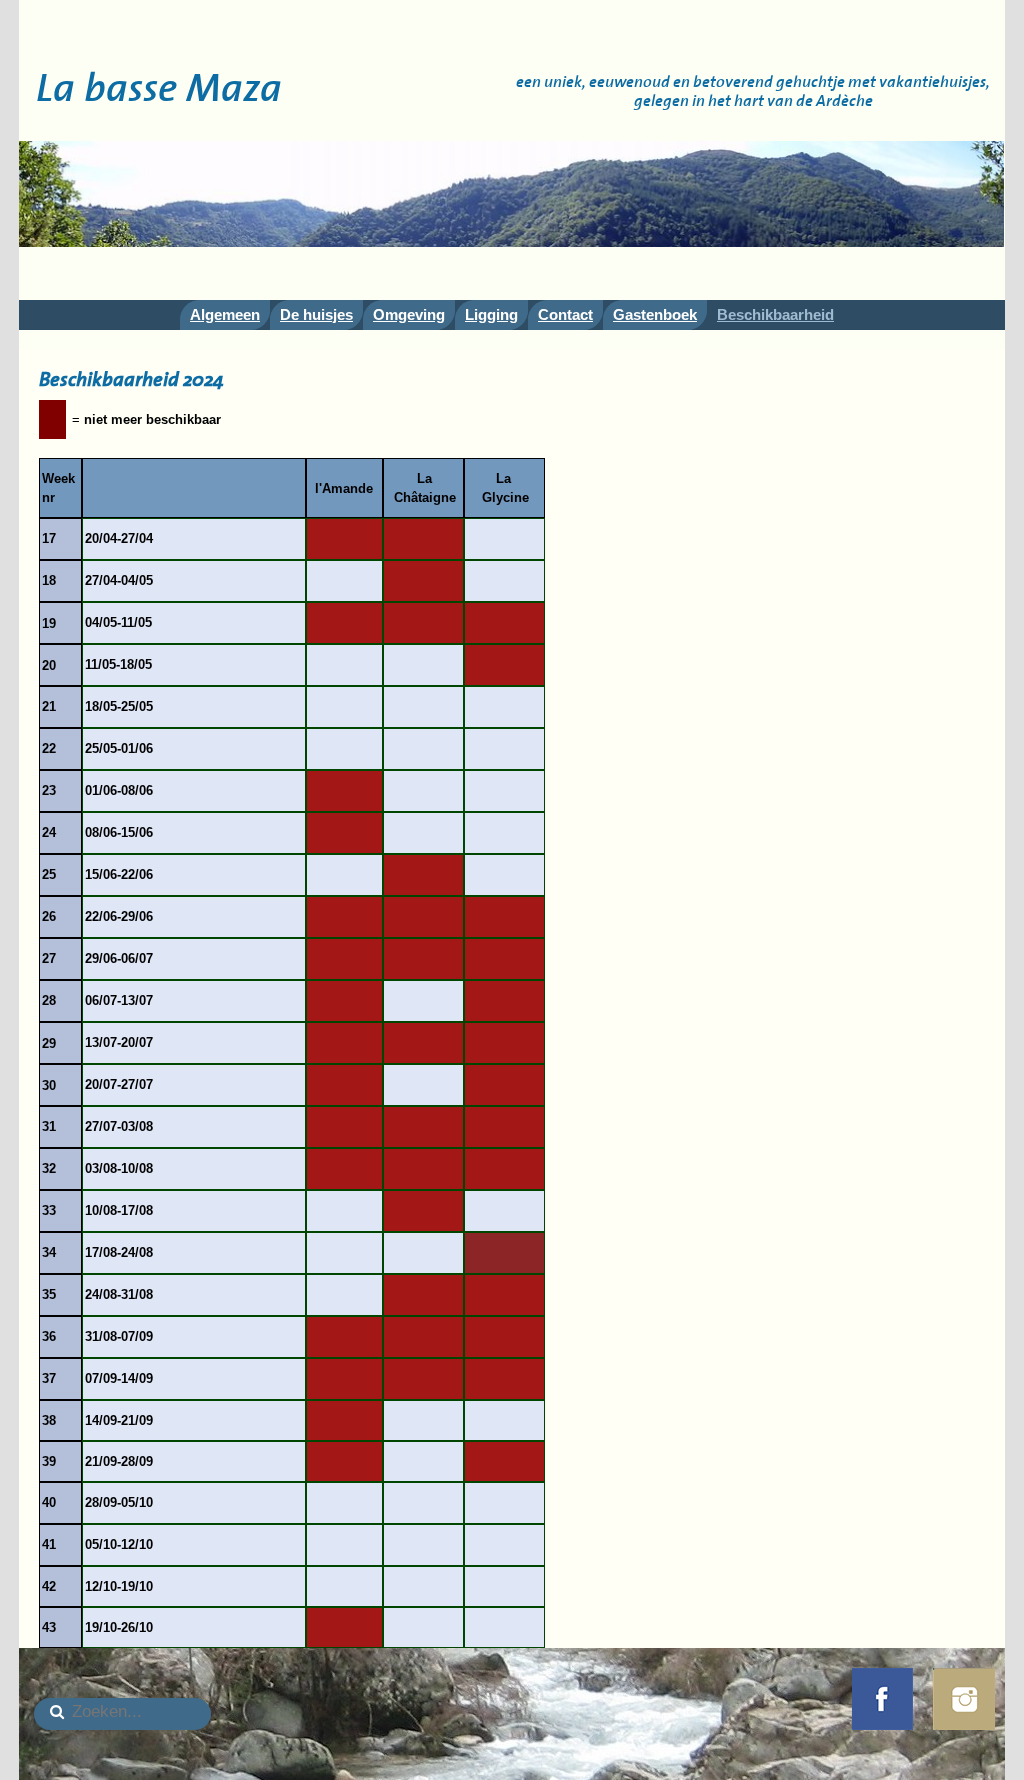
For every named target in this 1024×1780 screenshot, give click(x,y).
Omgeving (409, 314)
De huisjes (316, 314)
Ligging (491, 314)
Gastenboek (655, 314)
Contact (565, 314)
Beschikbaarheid (775, 314)
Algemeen (225, 314)
